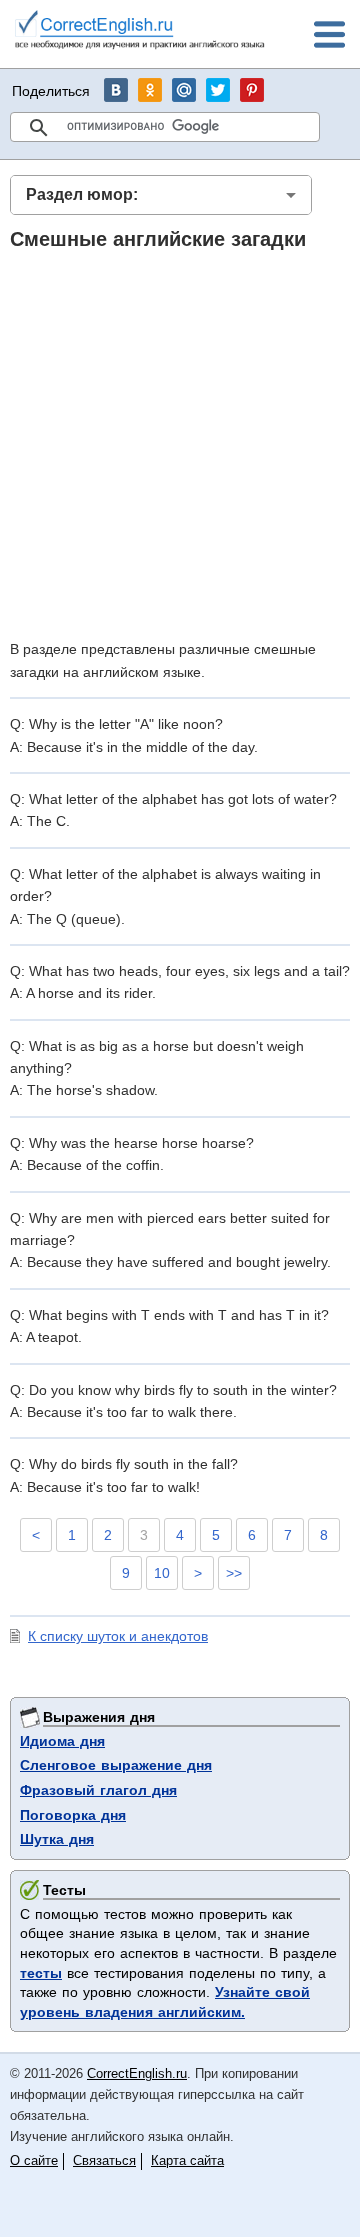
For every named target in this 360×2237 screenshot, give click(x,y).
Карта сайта (187, 2160)
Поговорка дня (73, 1815)
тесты (41, 1973)
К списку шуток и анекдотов (118, 1636)
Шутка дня (57, 1839)
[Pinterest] (252, 90)
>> (234, 1573)
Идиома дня (62, 1741)
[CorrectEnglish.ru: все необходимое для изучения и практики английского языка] (140, 32)
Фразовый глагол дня (98, 1790)
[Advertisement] (180, 444)
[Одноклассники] (150, 90)
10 (162, 1573)
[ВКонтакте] (116, 90)
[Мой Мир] (184, 90)
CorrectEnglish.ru (137, 2073)
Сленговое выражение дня (116, 1765)
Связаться (104, 2160)
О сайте (34, 2160)
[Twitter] (218, 90)
